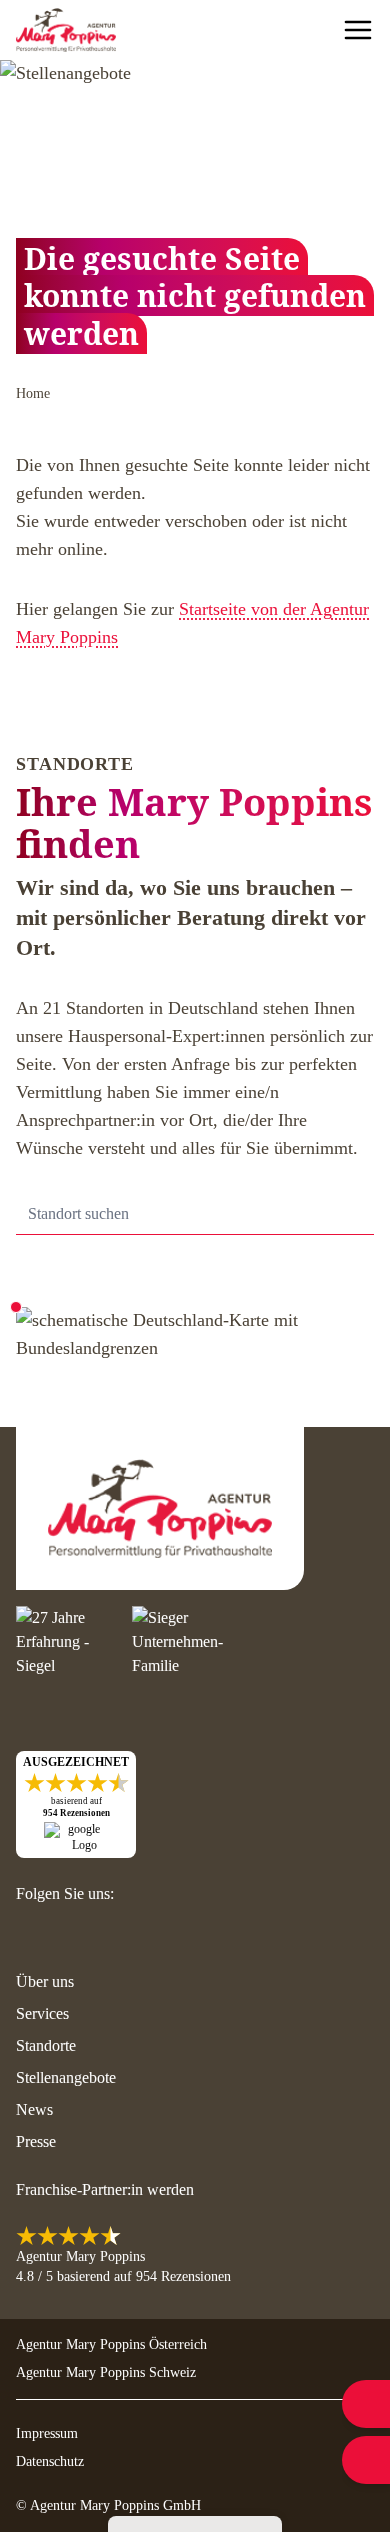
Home (33, 393)
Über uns (45, 1981)
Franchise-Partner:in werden (105, 2189)
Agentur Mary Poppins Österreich (111, 2344)
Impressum (47, 2433)
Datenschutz (50, 2461)
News (34, 2109)
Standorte (46, 2045)
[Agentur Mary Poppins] (66, 30)
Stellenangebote (66, 2077)
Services (42, 2013)
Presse (36, 2141)
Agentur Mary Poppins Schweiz (106, 2372)
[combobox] (195, 1214)
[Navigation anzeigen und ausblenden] (358, 30)
